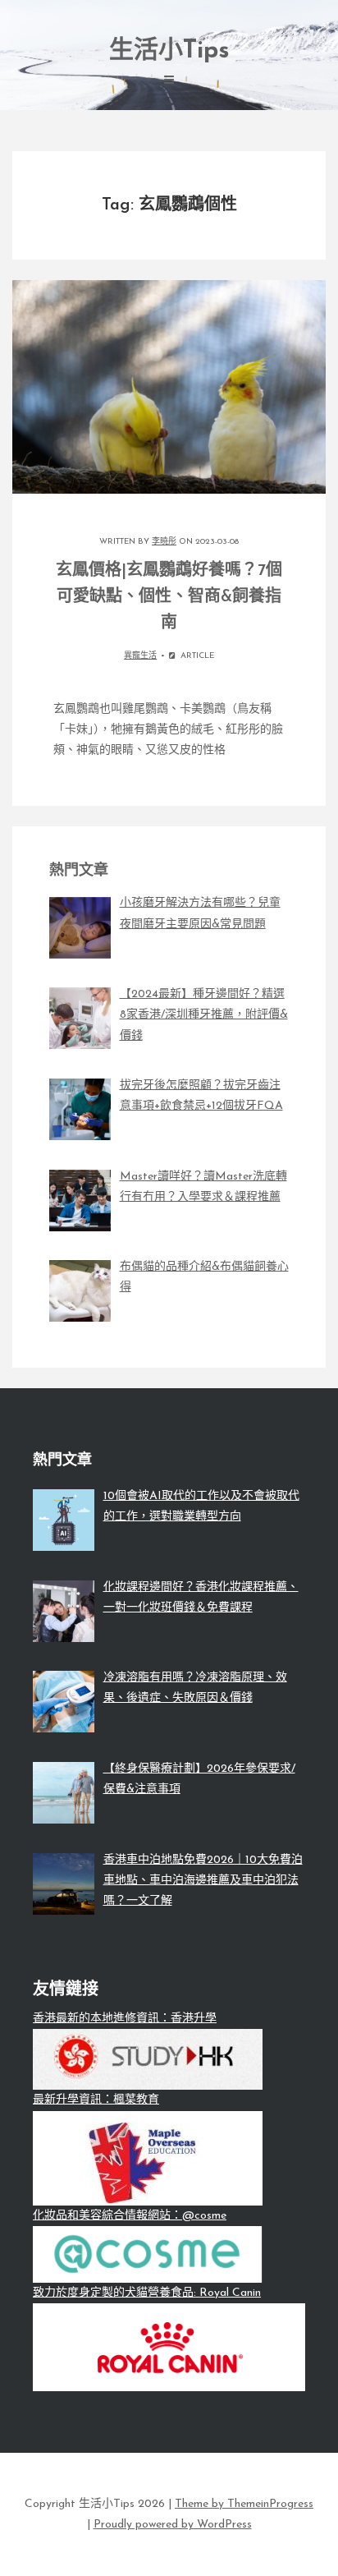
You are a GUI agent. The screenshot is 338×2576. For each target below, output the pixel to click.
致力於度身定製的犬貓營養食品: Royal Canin (147, 2293)
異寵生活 (140, 656)
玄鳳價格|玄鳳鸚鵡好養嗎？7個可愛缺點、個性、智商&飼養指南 (169, 597)
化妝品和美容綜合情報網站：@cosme (130, 2216)
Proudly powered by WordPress (173, 2525)
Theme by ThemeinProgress (244, 2504)
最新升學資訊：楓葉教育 (96, 2100)
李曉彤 (164, 542)
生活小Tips (169, 51)
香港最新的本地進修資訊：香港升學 (125, 2019)
